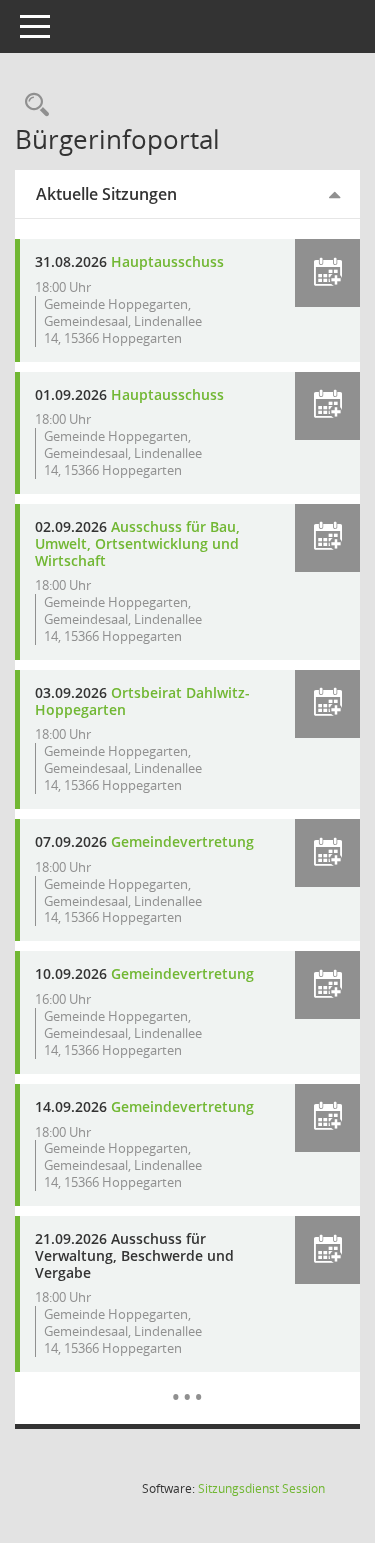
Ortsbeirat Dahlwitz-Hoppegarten (142, 701)
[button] (327, 273)
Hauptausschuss (167, 261)
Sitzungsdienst (261, 1488)
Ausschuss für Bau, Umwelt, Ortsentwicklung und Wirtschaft (137, 543)
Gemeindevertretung (182, 841)
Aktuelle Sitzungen (106, 194)
